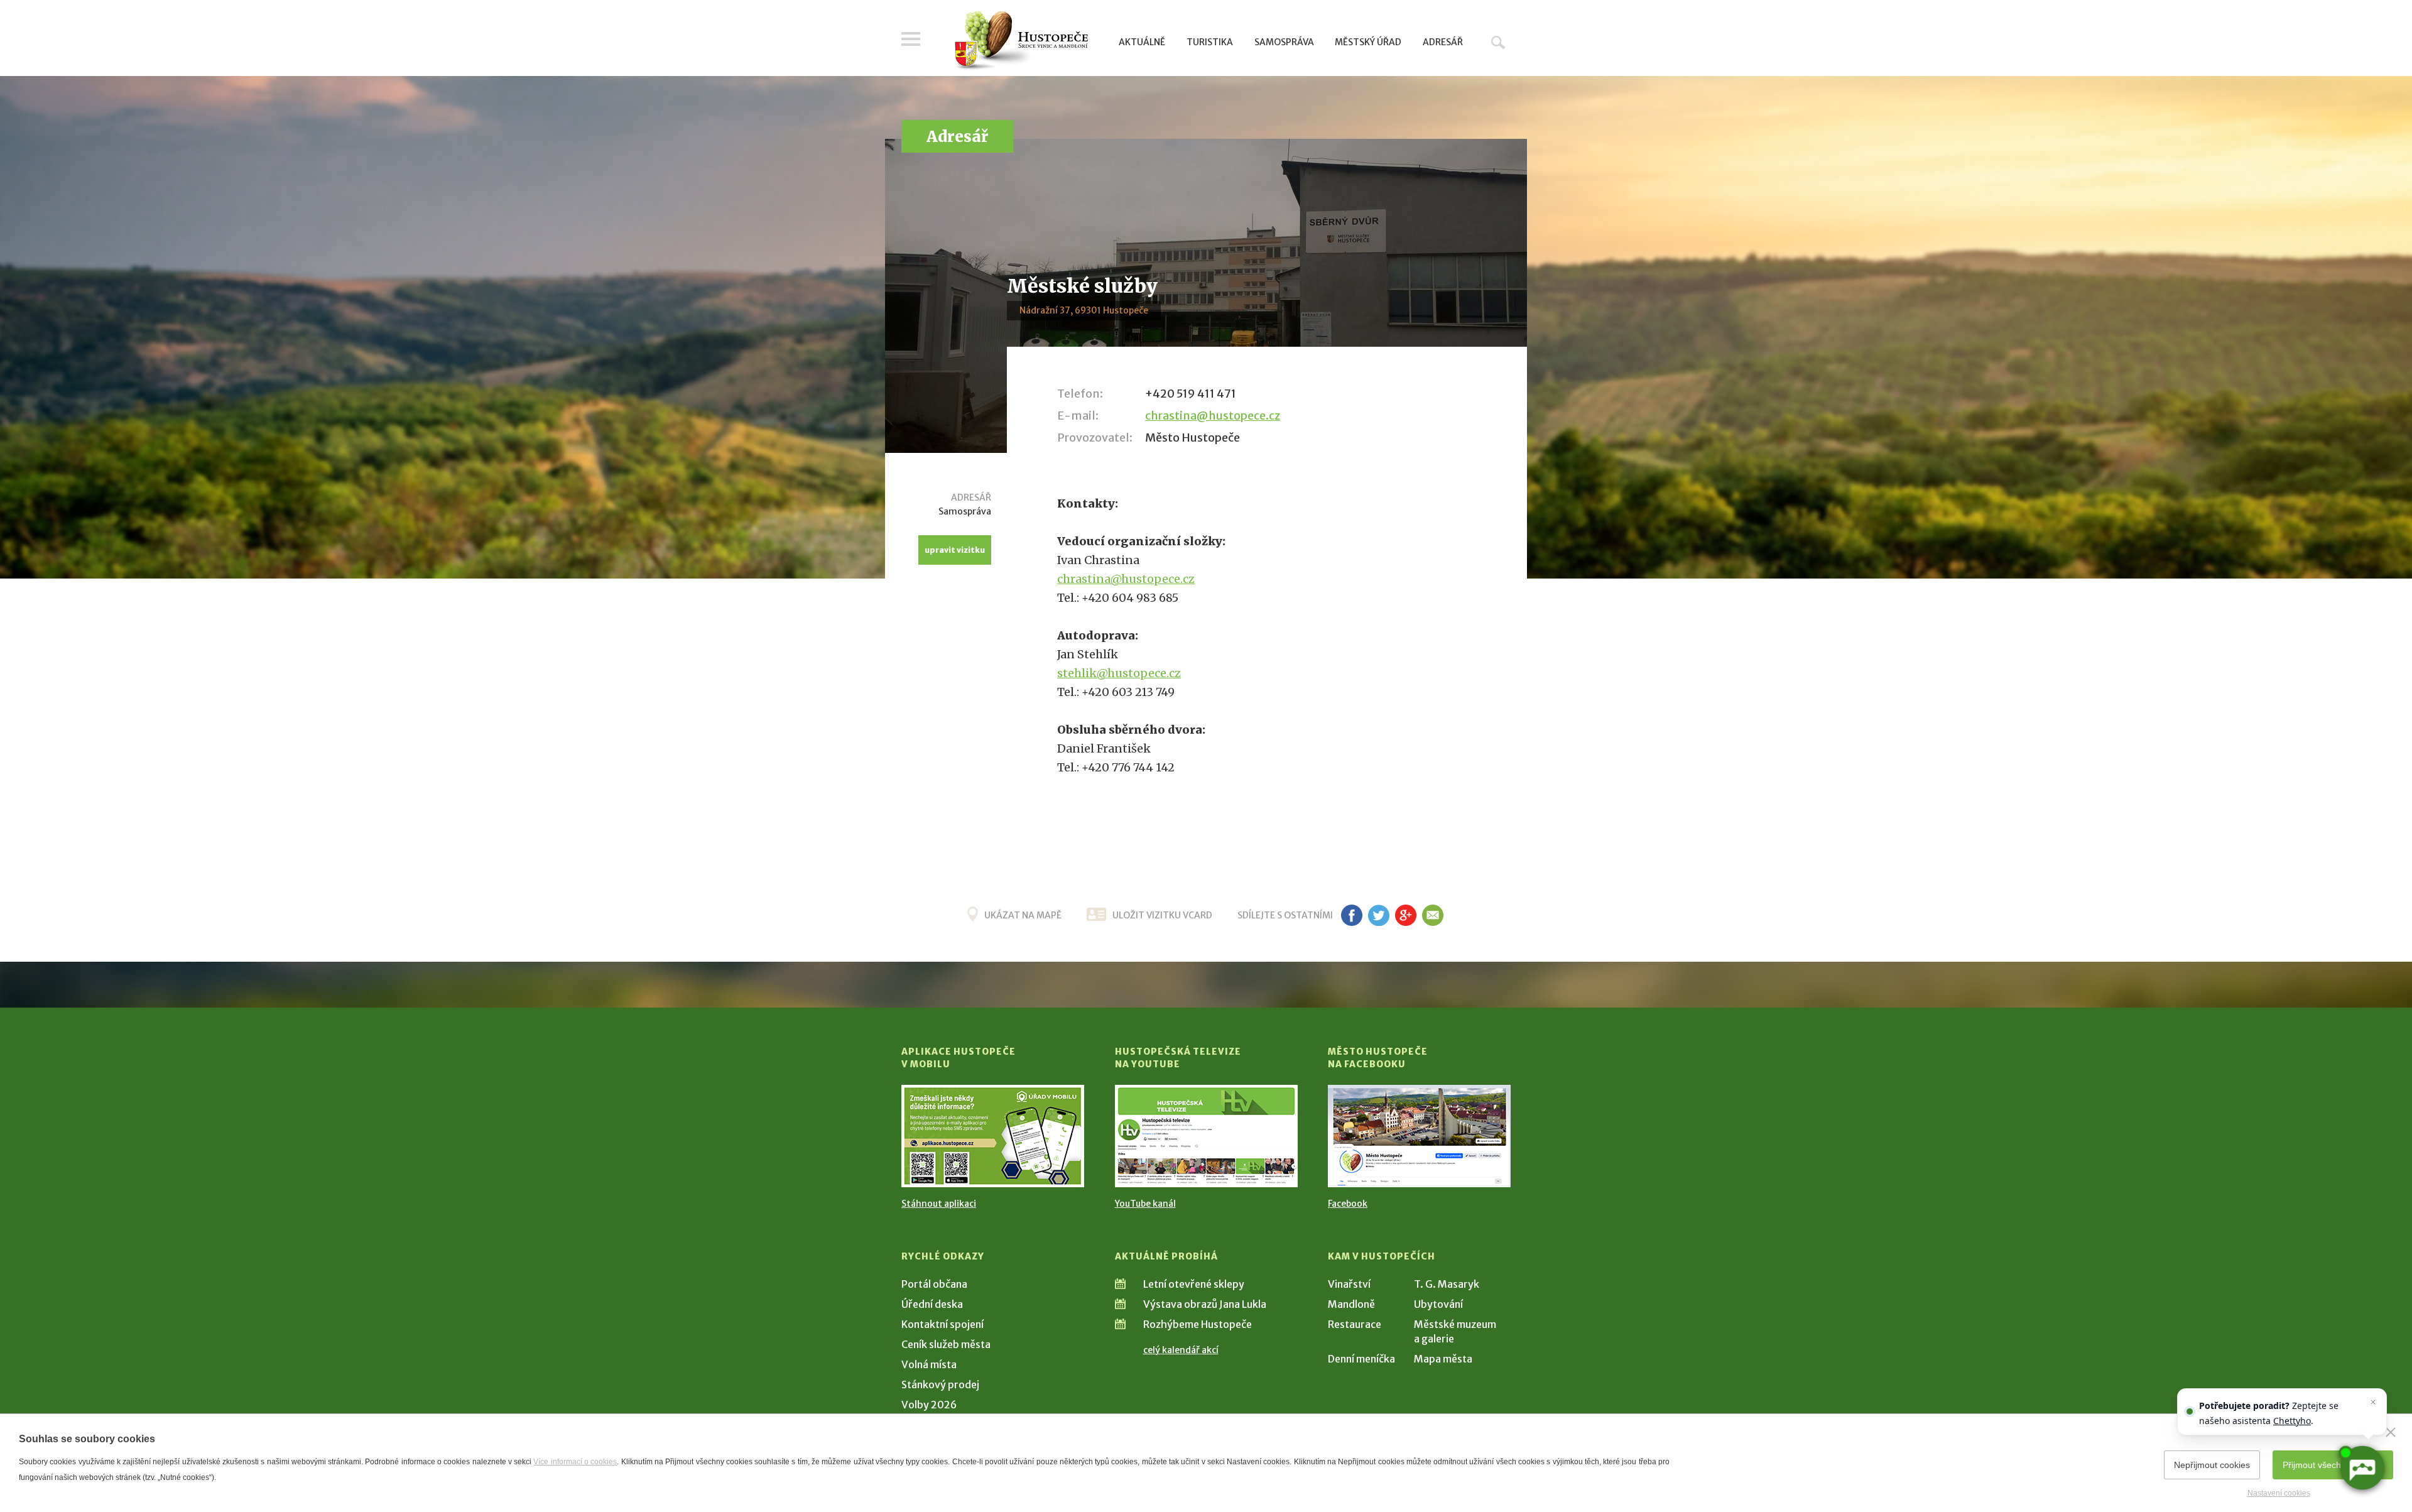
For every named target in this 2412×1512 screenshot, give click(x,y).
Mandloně (1351, 1304)
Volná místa (929, 1364)
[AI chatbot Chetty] (2362, 1468)
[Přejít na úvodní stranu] (1021, 41)
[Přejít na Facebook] (1419, 1136)
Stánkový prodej (940, 1384)
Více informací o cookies (575, 1462)
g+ (1406, 915)
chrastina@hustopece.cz (1213, 416)
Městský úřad (1368, 42)
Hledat (1498, 42)
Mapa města (1443, 1359)
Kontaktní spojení (943, 1324)
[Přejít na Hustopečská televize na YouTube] (1206, 1136)
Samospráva (1284, 42)
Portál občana (934, 1284)
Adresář (1443, 42)
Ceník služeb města (946, 1344)
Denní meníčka (1361, 1359)
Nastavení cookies (2279, 1493)
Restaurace (1355, 1324)
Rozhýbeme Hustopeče (1198, 1324)
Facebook (1348, 1204)
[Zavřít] (2391, 1432)
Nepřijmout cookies (2212, 1465)
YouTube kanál (1145, 1204)
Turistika (1210, 42)
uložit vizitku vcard (1162, 915)
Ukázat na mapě (1023, 915)
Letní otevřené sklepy (1194, 1284)
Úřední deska (932, 1304)
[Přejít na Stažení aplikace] (993, 1136)
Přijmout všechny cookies (2333, 1465)
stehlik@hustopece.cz (1119, 673)
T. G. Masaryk (1447, 1284)
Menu (911, 39)
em (1432, 915)
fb (1352, 915)
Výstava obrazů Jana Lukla (1205, 1304)
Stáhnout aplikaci (939, 1204)
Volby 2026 (929, 1405)
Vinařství (1349, 1284)
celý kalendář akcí (1181, 1350)
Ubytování (1438, 1304)
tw (1378, 915)
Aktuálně (1142, 42)
